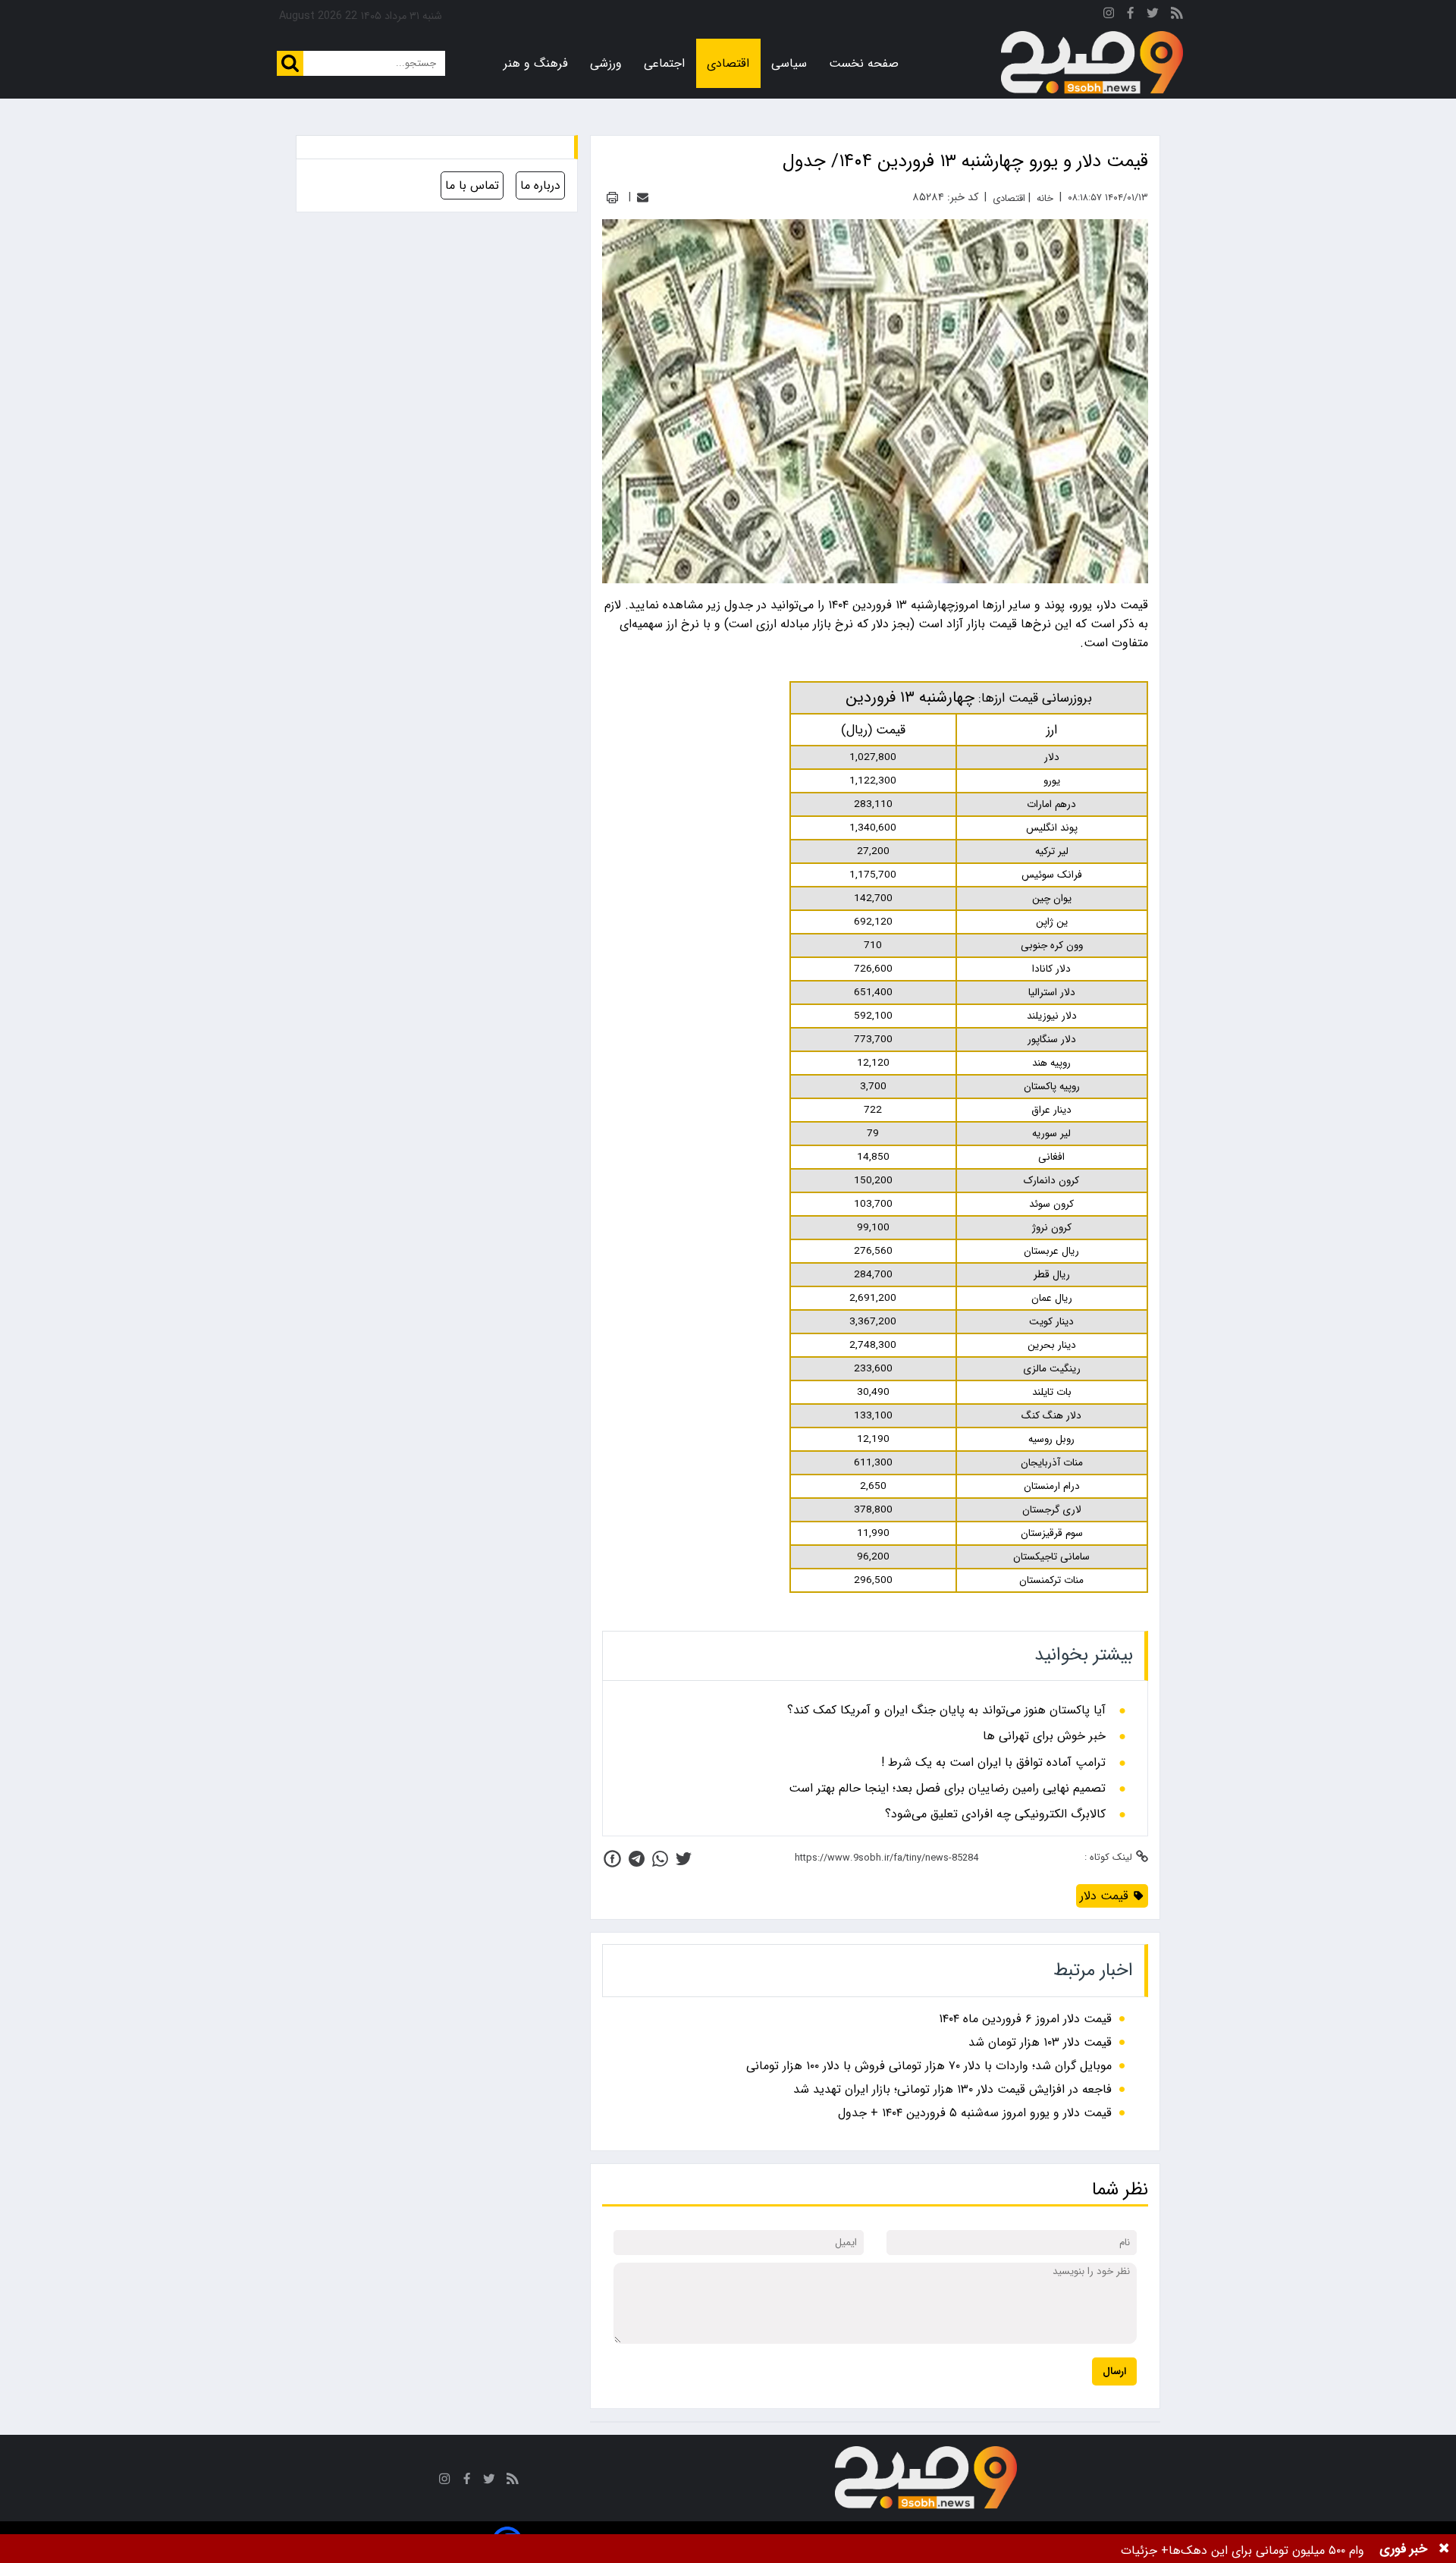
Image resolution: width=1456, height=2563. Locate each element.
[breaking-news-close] (1444, 2549)
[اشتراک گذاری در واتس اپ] (660, 1859)
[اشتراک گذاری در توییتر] (684, 1859)
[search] (290, 63)
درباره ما (540, 185)
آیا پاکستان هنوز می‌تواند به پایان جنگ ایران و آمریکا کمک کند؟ (946, 1710)
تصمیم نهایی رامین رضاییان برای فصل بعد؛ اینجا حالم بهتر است (947, 1789)
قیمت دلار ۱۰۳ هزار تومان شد (1040, 2042)
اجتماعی (664, 63)
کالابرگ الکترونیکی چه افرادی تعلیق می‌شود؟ (995, 1814)
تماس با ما (472, 185)
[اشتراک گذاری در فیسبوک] (612, 1859)
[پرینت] (612, 198)
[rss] (1177, 16)
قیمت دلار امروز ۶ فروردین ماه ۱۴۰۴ (1025, 2019)
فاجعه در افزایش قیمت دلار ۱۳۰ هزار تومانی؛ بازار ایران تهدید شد (952, 2089)
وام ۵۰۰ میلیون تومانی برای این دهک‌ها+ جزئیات (1243, 2550)
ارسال (1114, 2371)
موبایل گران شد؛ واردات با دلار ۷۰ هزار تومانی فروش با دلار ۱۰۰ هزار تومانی (929, 2066)
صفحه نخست (864, 63)
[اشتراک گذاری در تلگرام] (637, 1859)
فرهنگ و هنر (536, 63)
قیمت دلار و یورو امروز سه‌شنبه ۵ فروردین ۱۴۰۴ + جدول (975, 2113)
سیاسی (789, 63)
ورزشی (606, 63)
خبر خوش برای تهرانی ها (1044, 1736)
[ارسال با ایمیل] (643, 198)
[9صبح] (1092, 63)
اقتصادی (728, 63)
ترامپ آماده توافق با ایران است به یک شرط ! (993, 1763)
